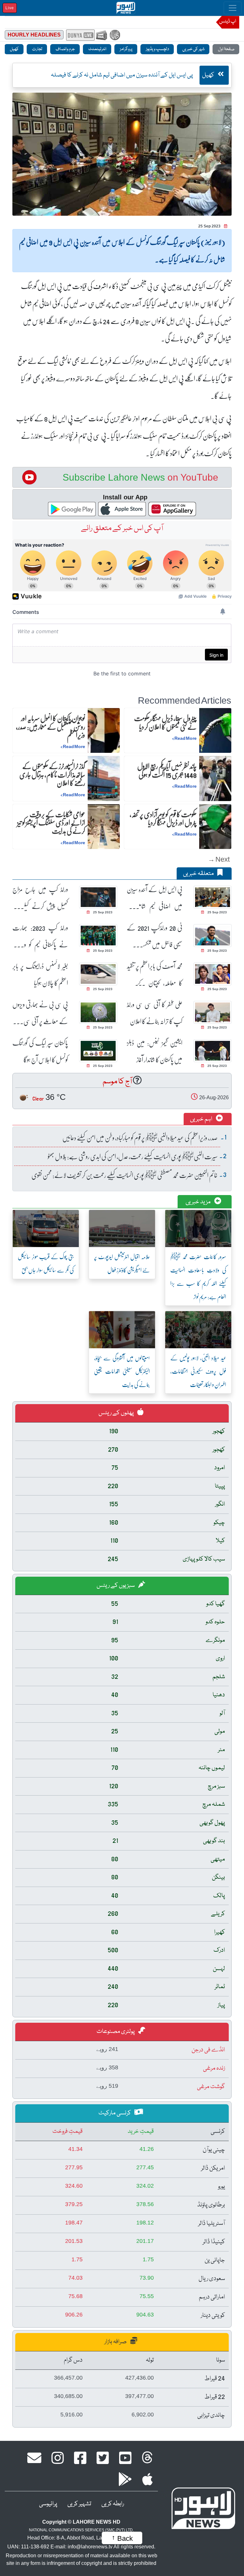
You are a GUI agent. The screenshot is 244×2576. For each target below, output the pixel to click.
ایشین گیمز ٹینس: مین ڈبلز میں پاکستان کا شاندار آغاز (155, 1051)
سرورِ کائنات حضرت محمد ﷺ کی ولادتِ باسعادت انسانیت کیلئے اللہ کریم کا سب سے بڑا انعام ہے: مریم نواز (198, 1277)
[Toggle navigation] (233, 8)
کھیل (14, 49)
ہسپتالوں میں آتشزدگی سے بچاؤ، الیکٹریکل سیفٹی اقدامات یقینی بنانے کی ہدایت (122, 1371)
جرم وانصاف (65, 49)
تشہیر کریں (79, 2504)
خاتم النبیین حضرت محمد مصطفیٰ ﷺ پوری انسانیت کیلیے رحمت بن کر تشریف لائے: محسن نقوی (125, 1175)
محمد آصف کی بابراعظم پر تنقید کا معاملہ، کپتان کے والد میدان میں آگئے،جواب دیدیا (155, 974)
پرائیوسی (48, 2504)
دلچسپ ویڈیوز (157, 49)
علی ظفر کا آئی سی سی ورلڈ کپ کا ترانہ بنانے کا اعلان (155, 1013)
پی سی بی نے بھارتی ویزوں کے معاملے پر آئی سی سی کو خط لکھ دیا (40, 1013)
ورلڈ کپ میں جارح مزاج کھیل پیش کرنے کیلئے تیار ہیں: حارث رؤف (40, 898)
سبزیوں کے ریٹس (116, 1586)
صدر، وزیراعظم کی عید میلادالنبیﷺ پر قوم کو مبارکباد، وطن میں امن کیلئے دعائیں (140, 1137)
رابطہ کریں (113, 2504)
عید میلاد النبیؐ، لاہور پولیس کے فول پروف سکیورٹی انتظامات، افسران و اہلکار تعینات (198, 1371)
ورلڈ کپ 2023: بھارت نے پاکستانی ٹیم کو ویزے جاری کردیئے (40, 936)
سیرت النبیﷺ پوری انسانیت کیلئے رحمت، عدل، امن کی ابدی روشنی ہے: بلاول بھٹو (133, 1156)
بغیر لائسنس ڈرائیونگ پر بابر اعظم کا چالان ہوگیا (40, 974)
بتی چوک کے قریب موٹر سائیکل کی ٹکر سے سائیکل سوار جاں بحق (46, 1263)
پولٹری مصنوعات (116, 2032)
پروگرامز (126, 49)
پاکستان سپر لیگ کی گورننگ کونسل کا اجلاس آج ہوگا (40, 1051)
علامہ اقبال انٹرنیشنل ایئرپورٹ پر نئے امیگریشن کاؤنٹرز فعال (122, 1263)
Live (10, 8)
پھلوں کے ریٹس (117, 1413)
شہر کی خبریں (193, 49)
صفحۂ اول (226, 49)
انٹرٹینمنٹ (97, 49)
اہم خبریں (202, 1119)
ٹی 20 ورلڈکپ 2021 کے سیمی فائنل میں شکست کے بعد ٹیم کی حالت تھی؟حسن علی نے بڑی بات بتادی (155, 936)
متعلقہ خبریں (199, 874)
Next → (219, 859)
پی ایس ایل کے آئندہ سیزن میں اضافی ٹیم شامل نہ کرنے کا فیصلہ (155, 898)
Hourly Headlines (34, 35)
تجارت (37, 49)
